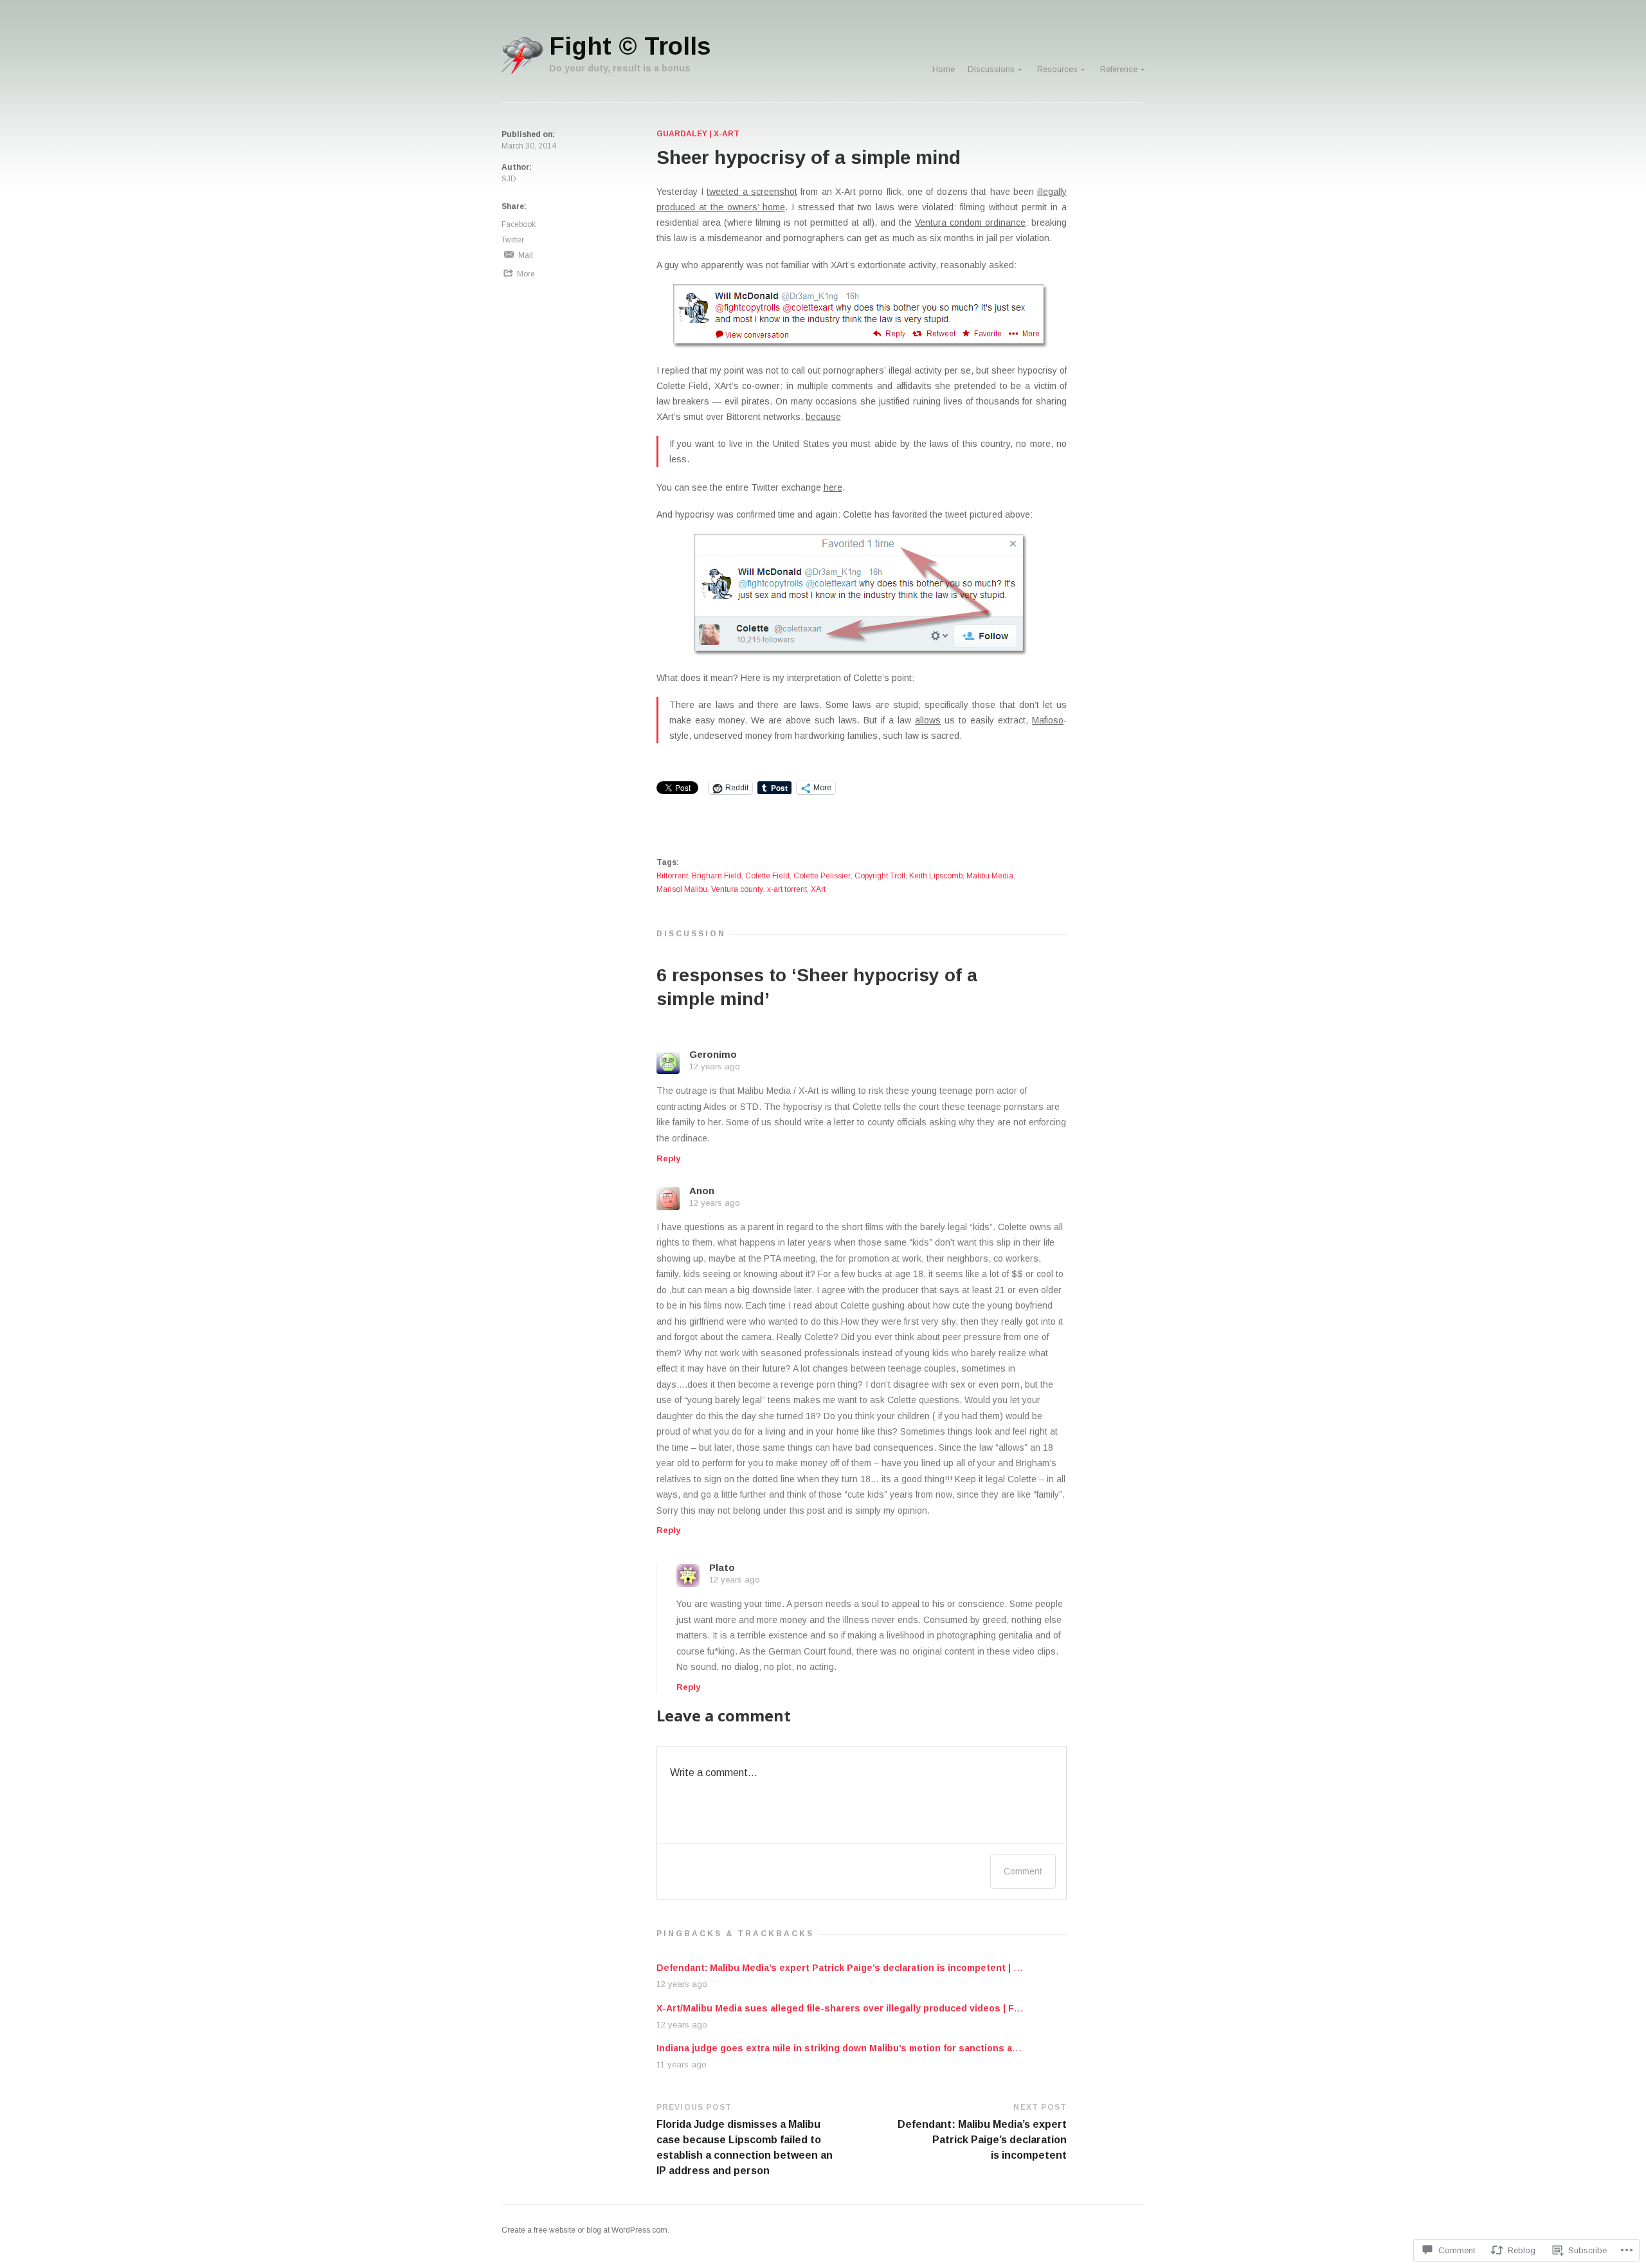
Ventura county (737, 889)
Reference (1119, 69)
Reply (668, 1159)
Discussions (991, 69)
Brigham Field (717, 876)
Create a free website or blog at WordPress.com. (585, 2230)
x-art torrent (787, 889)
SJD (509, 179)
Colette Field (767, 876)
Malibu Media (990, 876)
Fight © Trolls (630, 46)
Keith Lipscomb (936, 876)
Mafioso (1048, 720)
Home (944, 69)
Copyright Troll (880, 876)
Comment (1023, 1871)
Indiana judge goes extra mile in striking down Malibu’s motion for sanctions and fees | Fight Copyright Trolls (906, 2048)
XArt (818, 889)
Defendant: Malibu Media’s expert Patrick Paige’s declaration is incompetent (982, 2140)
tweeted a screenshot (752, 192)
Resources (1057, 69)
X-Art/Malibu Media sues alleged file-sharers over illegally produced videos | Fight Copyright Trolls (883, 2008)
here (833, 487)
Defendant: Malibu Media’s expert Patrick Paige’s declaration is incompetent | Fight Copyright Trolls (885, 1968)
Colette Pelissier (822, 876)
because (823, 417)
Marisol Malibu (682, 889)
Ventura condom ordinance (970, 222)
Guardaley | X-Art (698, 134)
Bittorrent (672, 876)
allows (928, 720)
